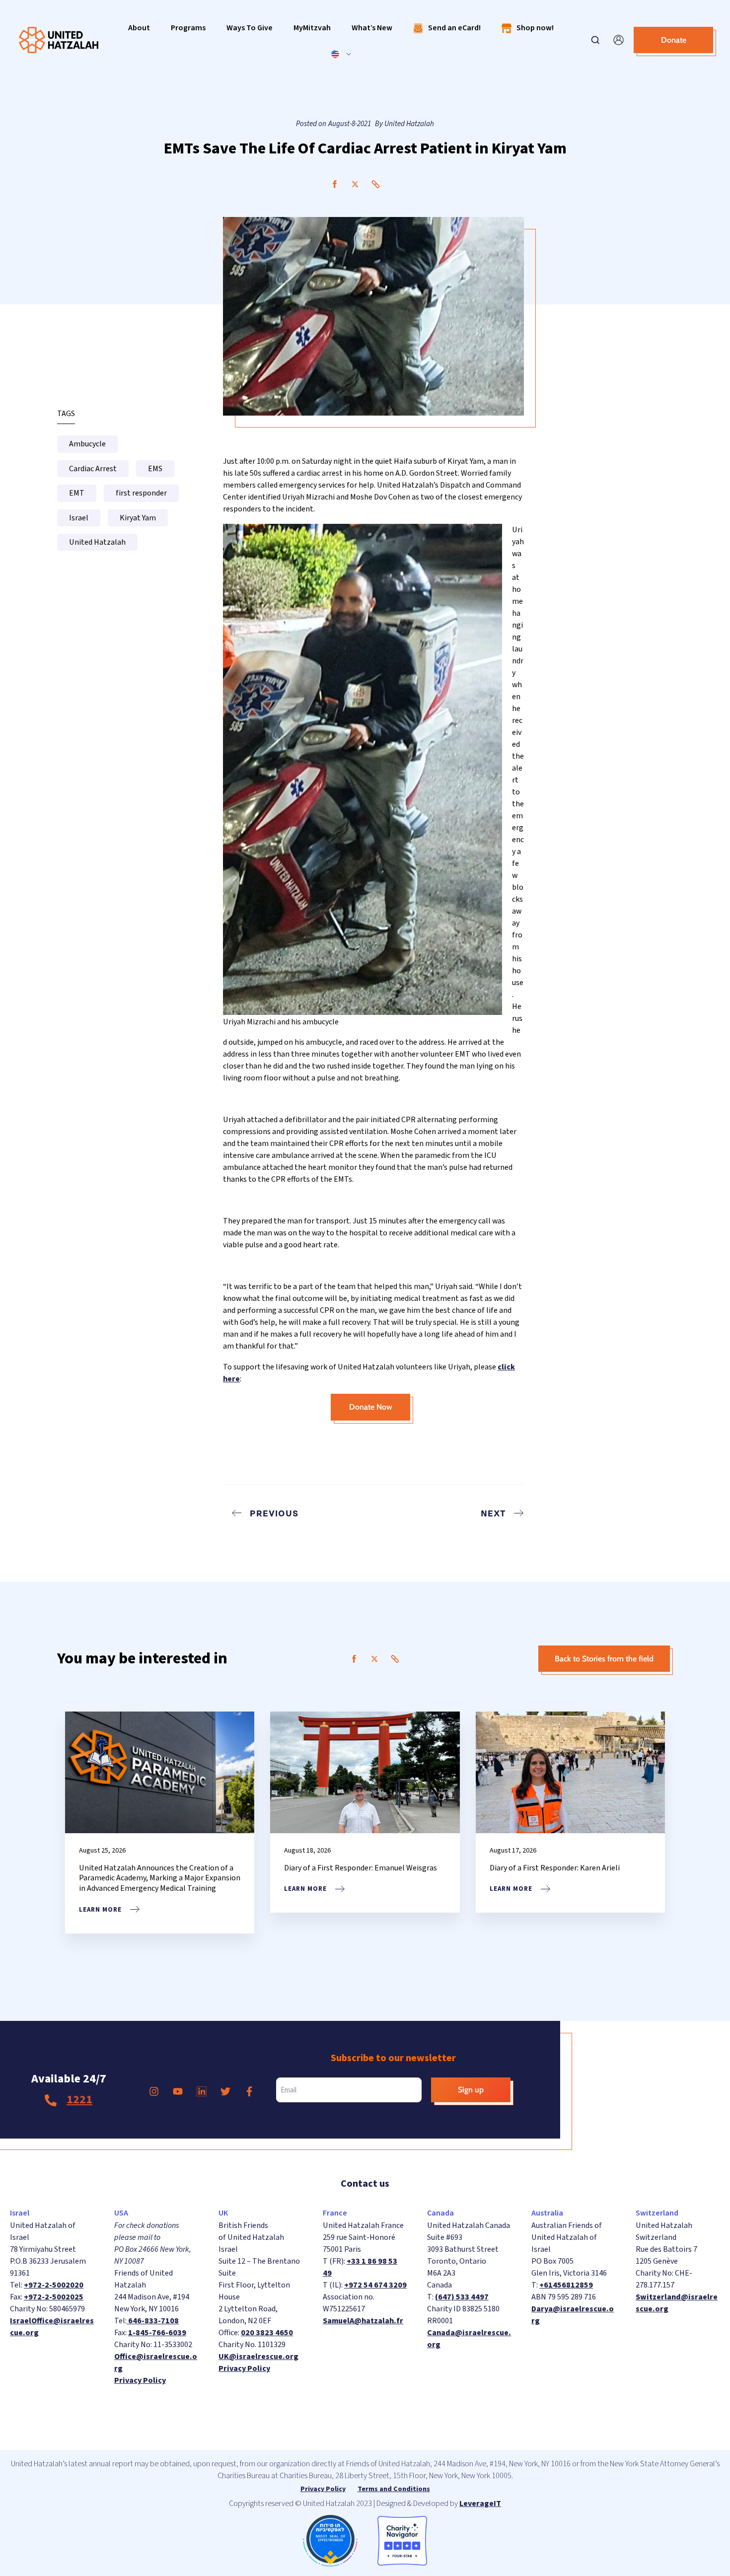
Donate (674, 40)
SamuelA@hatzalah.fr (363, 2321)
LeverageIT (480, 2504)
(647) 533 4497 (462, 2297)
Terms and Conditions (394, 2489)
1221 (79, 2100)
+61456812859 (566, 2285)
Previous (274, 1513)
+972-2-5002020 (54, 2285)
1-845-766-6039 (157, 2333)
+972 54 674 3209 (375, 2285)
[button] (139, 28)
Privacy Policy (140, 2380)
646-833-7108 (153, 2321)
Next (493, 1513)
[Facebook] (335, 184)
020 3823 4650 (267, 2333)
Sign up (471, 2090)
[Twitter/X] (355, 184)
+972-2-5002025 (54, 2297)
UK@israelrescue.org (258, 2357)
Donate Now (371, 1407)
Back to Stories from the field (604, 1659)
